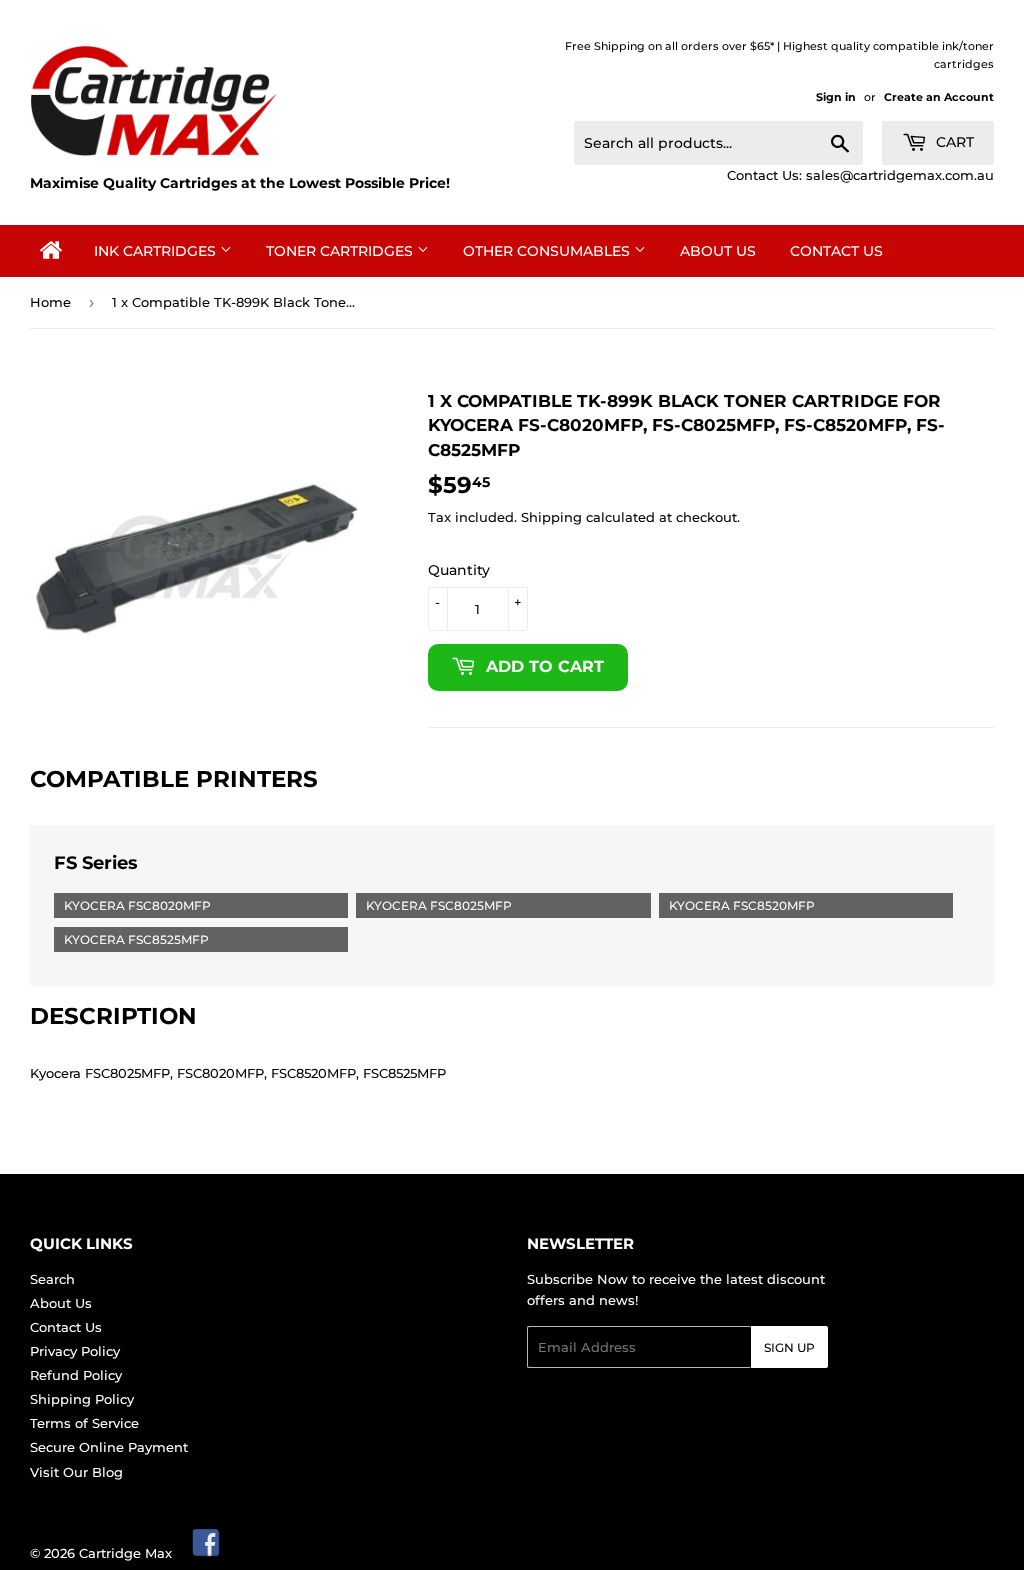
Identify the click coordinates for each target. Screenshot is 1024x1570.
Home (50, 302)
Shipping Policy (82, 1399)
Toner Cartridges (341, 251)
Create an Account (939, 97)
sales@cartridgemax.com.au (900, 175)
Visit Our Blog (76, 1472)
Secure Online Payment (109, 1447)
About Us (718, 251)
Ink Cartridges (157, 251)
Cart (953, 142)
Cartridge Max (125, 1553)
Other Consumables (548, 251)
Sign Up (789, 1347)
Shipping (551, 517)
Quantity (459, 570)
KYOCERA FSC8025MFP (439, 905)
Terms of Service (84, 1423)
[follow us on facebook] (207, 1553)
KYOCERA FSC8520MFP (742, 905)
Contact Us (836, 251)
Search (52, 1279)
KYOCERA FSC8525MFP (136, 939)
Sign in (836, 97)
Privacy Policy (75, 1351)
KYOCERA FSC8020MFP (137, 905)
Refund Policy (76, 1375)
